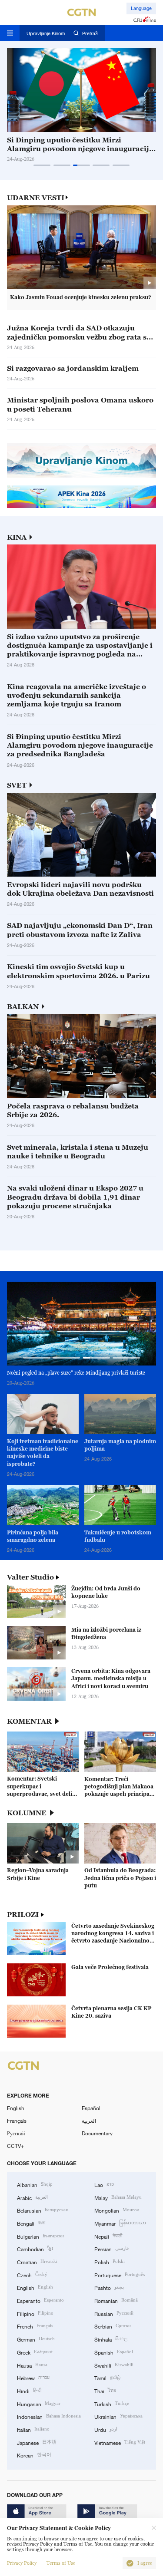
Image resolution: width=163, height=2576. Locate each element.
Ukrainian (118, 2416)
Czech (32, 2274)
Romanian (116, 2300)
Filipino (35, 2313)
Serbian (113, 2326)
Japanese (37, 2442)
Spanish (114, 2352)
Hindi (29, 2390)
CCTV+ (15, 2146)
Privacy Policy (22, 2563)
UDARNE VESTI (36, 198)
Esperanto (40, 2300)
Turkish (112, 2403)
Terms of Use (61, 2563)
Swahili (114, 2365)
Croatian (37, 2261)
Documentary (97, 2133)
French (35, 2326)
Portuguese (120, 2274)
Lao (104, 2184)
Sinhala (111, 2339)
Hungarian (39, 2403)
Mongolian (117, 2210)
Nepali (108, 2236)
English (16, 2108)
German (36, 2339)
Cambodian (35, 2248)
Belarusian (42, 2210)
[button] (42, 165)
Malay (118, 2197)
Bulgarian (40, 2236)
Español (91, 2108)
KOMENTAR (29, 1721)
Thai (105, 2390)
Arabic (32, 2197)
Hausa (32, 2365)
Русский (16, 2133)
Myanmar (120, 2223)
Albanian (35, 2184)
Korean (34, 2455)
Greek (35, 2352)
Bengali (31, 2223)
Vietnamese (120, 2442)
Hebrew (33, 2377)
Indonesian (49, 2416)
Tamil (107, 2377)
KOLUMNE (27, 1813)
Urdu (106, 2429)
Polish (110, 2261)
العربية (89, 2121)
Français (17, 2121)
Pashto (109, 2287)
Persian (111, 2248)
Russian (114, 2313)
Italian (33, 2429)
